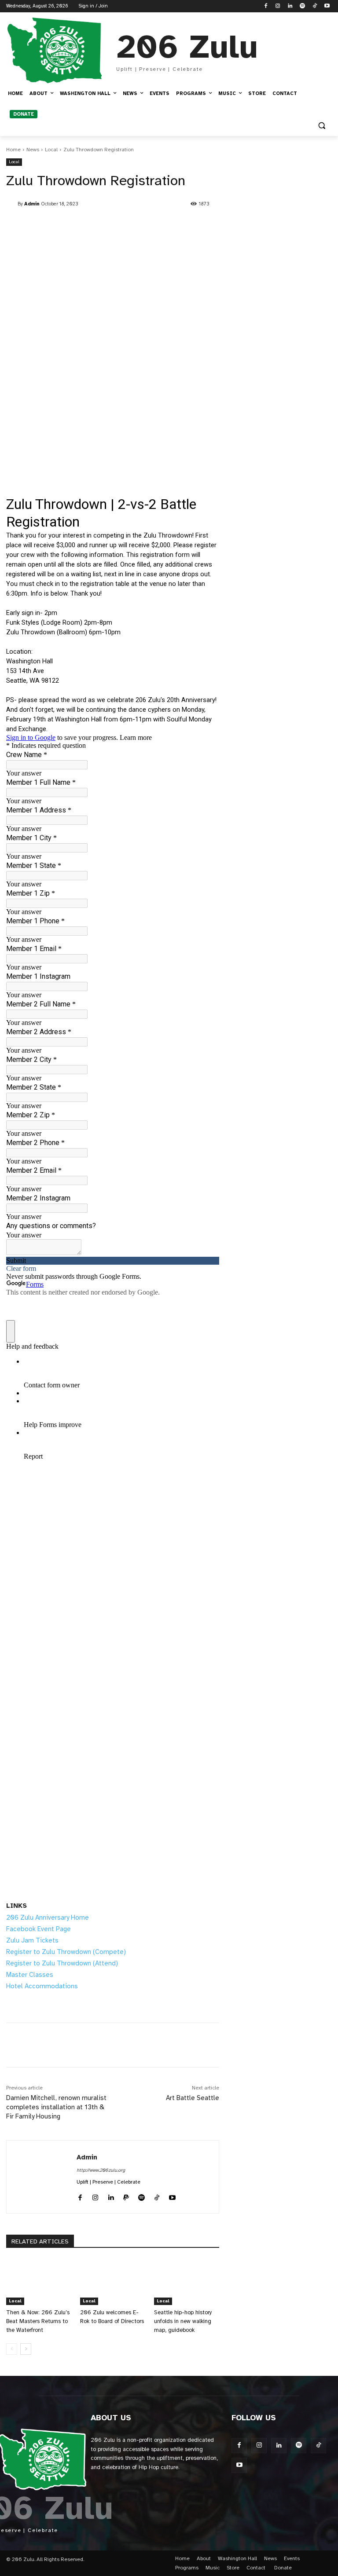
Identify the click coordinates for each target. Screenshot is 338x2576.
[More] (212, 2045)
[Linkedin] (290, 6)
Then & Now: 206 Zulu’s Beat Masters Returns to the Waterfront (38, 2321)
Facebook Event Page (39, 1929)
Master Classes (30, 1975)
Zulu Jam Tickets (32, 1940)
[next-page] (26, 2349)
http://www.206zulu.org (101, 2170)
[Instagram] (278, 6)
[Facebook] (266, 6)
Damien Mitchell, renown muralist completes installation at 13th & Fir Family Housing (56, 2107)
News (33, 150)
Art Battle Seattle (193, 2098)
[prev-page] (12, 2349)
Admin (32, 204)
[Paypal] (126, 2196)
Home (13, 150)
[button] (321, 126)
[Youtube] (327, 6)
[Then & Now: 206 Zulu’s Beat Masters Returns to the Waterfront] (39, 2282)
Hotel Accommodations (42, 1986)
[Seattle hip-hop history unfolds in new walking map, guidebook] (187, 2282)
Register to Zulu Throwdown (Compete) (66, 1952)
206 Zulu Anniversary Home (48, 1917)
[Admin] (12, 204)
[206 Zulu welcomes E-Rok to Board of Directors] (113, 2282)
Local (51, 150)
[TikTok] (314, 6)
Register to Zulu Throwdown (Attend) (62, 1963)
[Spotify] (303, 6)
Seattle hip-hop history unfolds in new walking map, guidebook (183, 2321)
